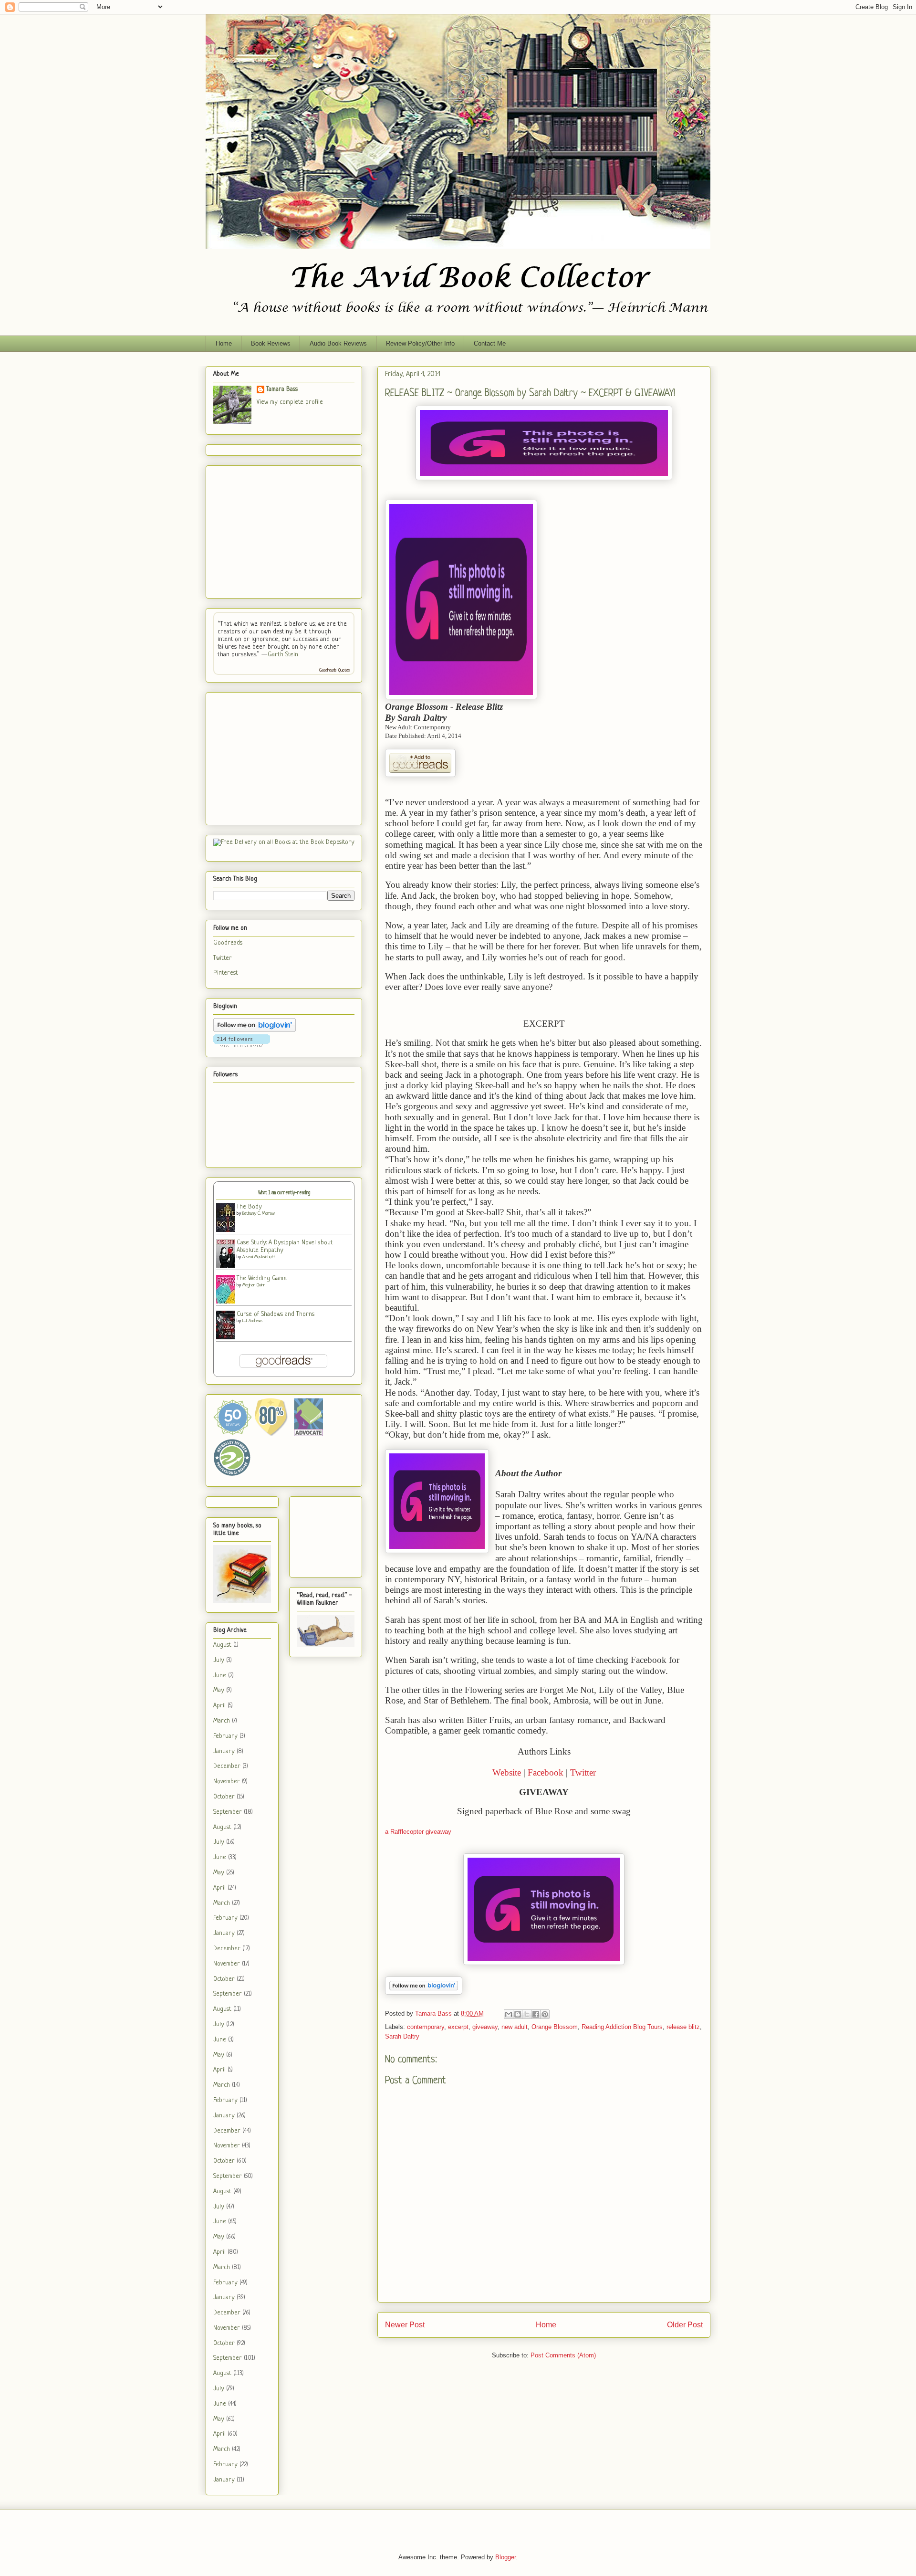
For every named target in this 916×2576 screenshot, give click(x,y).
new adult (515, 2027)
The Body (249, 1207)
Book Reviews (271, 343)
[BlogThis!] (518, 2014)
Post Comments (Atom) (563, 2355)
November (227, 1782)
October (224, 1797)
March (222, 1721)
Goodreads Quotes (335, 670)
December (227, 1766)
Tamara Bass (282, 389)
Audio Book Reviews (338, 343)
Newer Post (405, 2325)
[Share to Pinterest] (545, 2014)
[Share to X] (527, 2014)
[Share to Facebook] (536, 2014)
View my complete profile (290, 402)
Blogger (505, 2557)
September (228, 1812)
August (222, 1645)
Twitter (583, 1772)
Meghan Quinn (254, 1285)
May (219, 1690)
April (219, 1706)
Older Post (685, 2325)
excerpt (458, 2027)
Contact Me (490, 343)
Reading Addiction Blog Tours (622, 2027)
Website (507, 1772)
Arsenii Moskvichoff (259, 1257)
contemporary (426, 2027)
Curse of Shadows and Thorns (276, 1314)
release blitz (683, 2027)
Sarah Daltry (402, 2036)
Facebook (546, 1772)
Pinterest (226, 973)
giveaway (485, 2027)
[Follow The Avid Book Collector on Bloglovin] (424, 1992)
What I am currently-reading (284, 1193)
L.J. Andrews (253, 1321)
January (224, 1751)
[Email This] (509, 2014)
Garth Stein (283, 655)
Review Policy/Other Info (420, 343)
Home (224, 343)
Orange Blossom (555, 2027)
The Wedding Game (262, 1278)
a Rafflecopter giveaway (418, 1832)
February (225, 1736)
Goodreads (228, 943)
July (219, 1660)
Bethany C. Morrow (259, 1214)
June (220, 1676)
